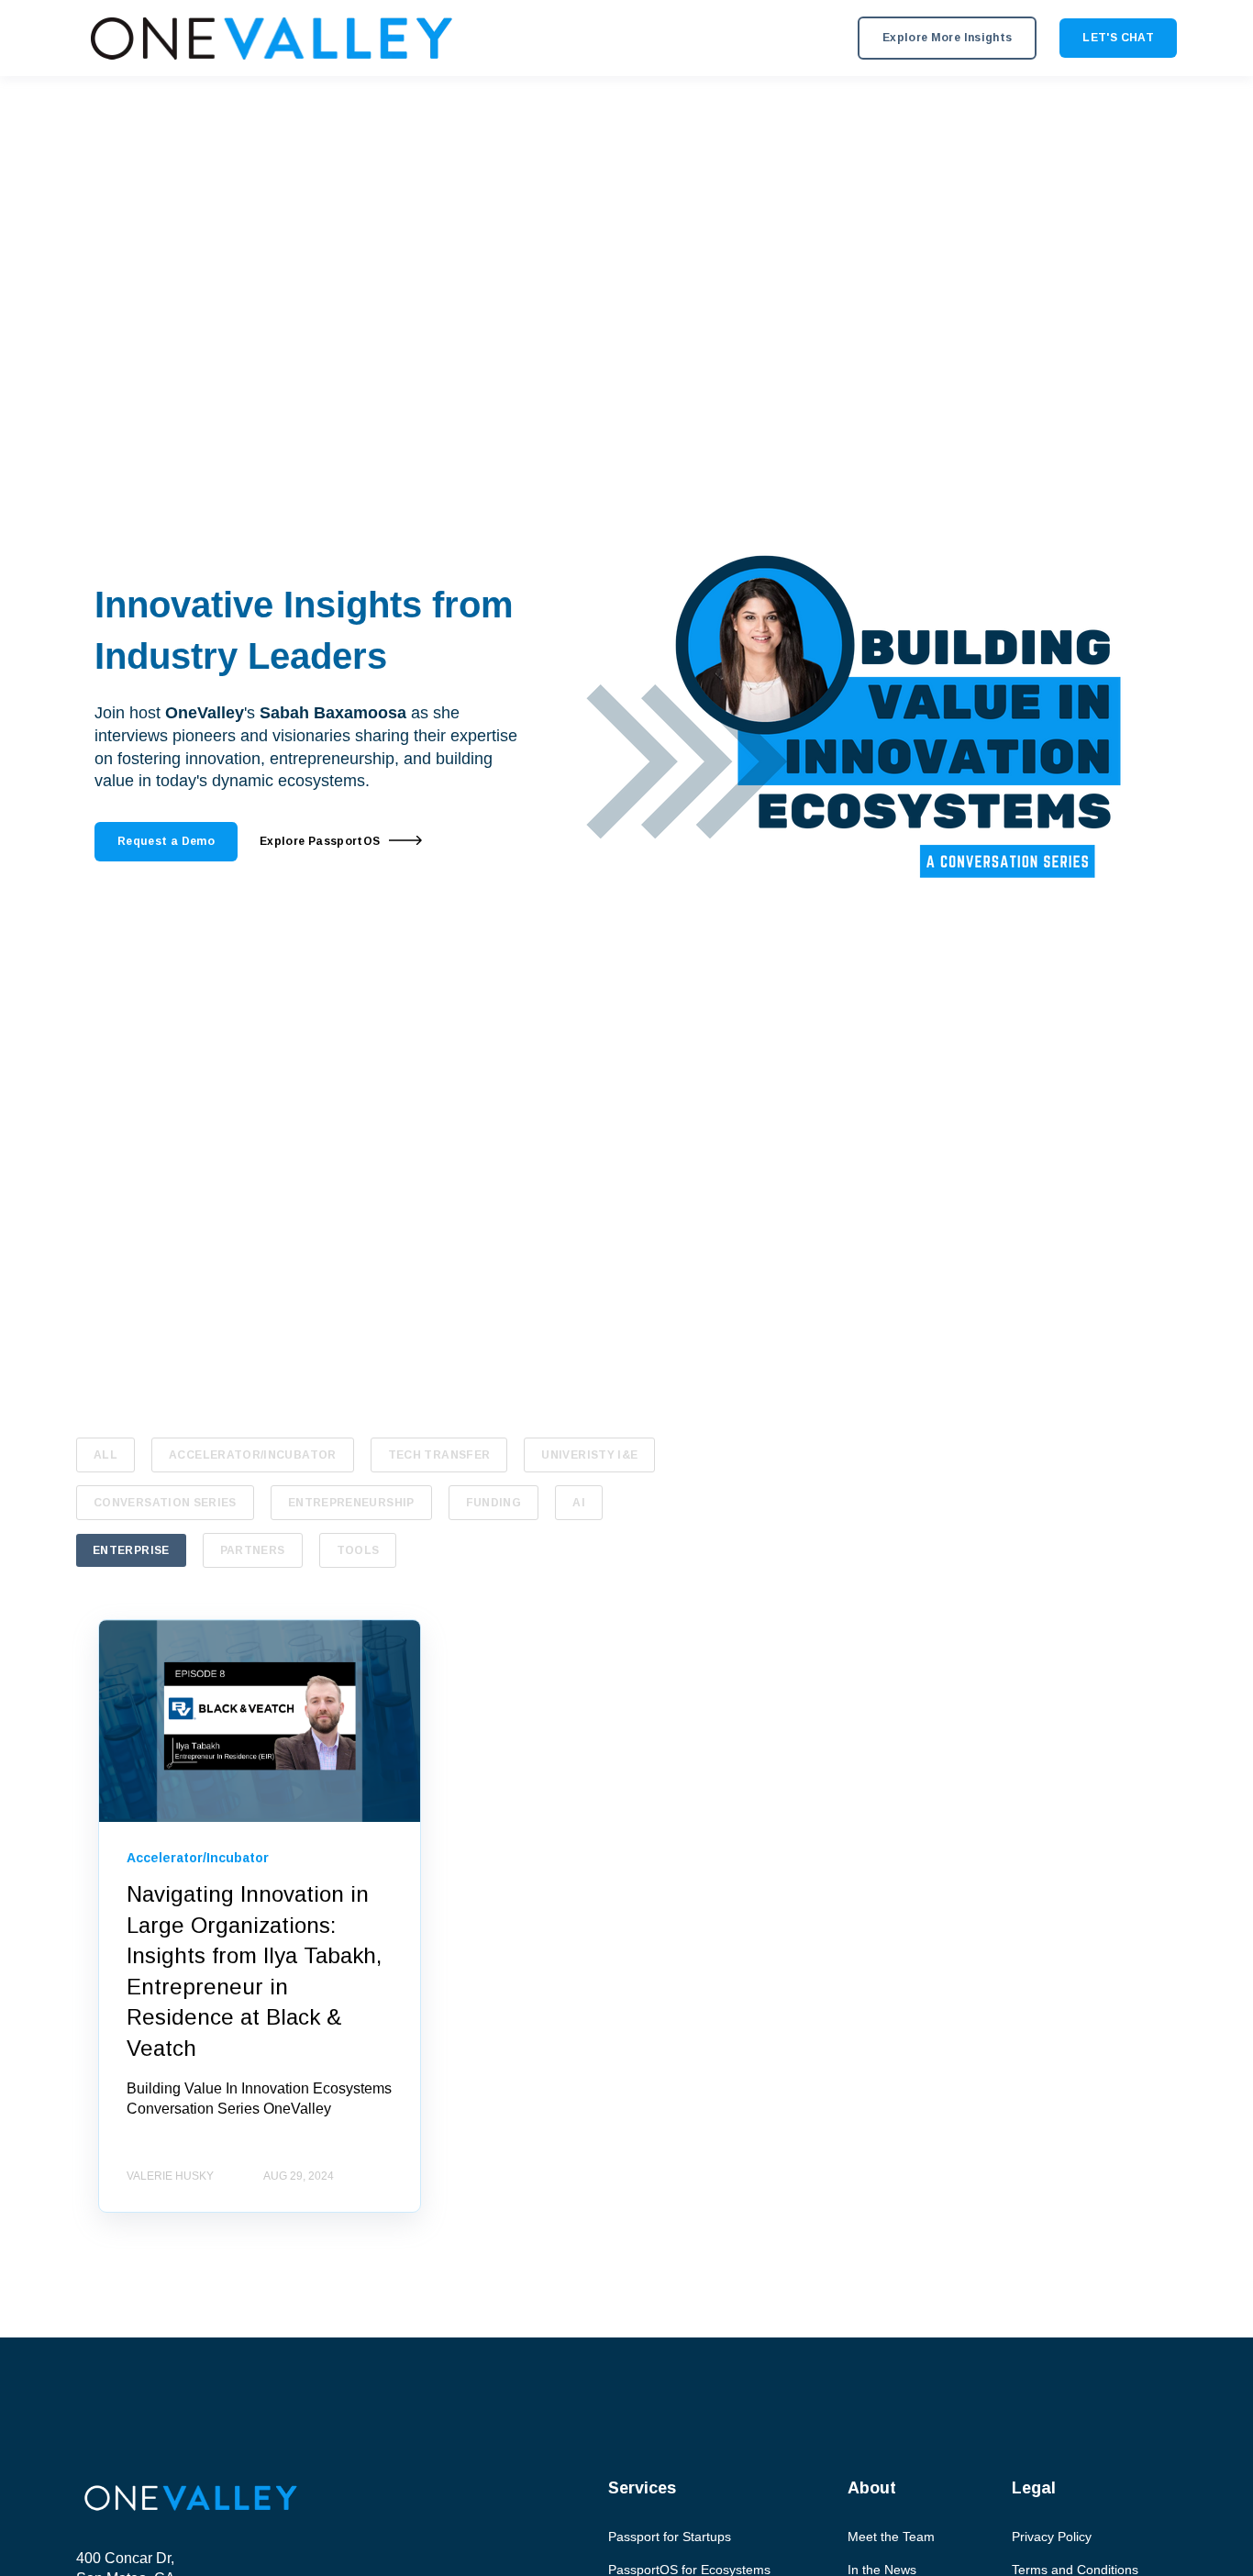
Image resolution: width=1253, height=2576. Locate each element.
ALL (105, 1455)
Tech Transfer (439, 1455)
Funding (494, 1503)
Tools (358, 1550)
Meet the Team (891, 2537)
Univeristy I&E (589, 1455)
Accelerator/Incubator (253, 1455)
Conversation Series (165, 1503)
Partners (253, 1550)
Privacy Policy (1052, 2537)
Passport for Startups (670, 2537)
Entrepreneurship (351, 1503)
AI (579, 1503)
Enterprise (131, 1550)
